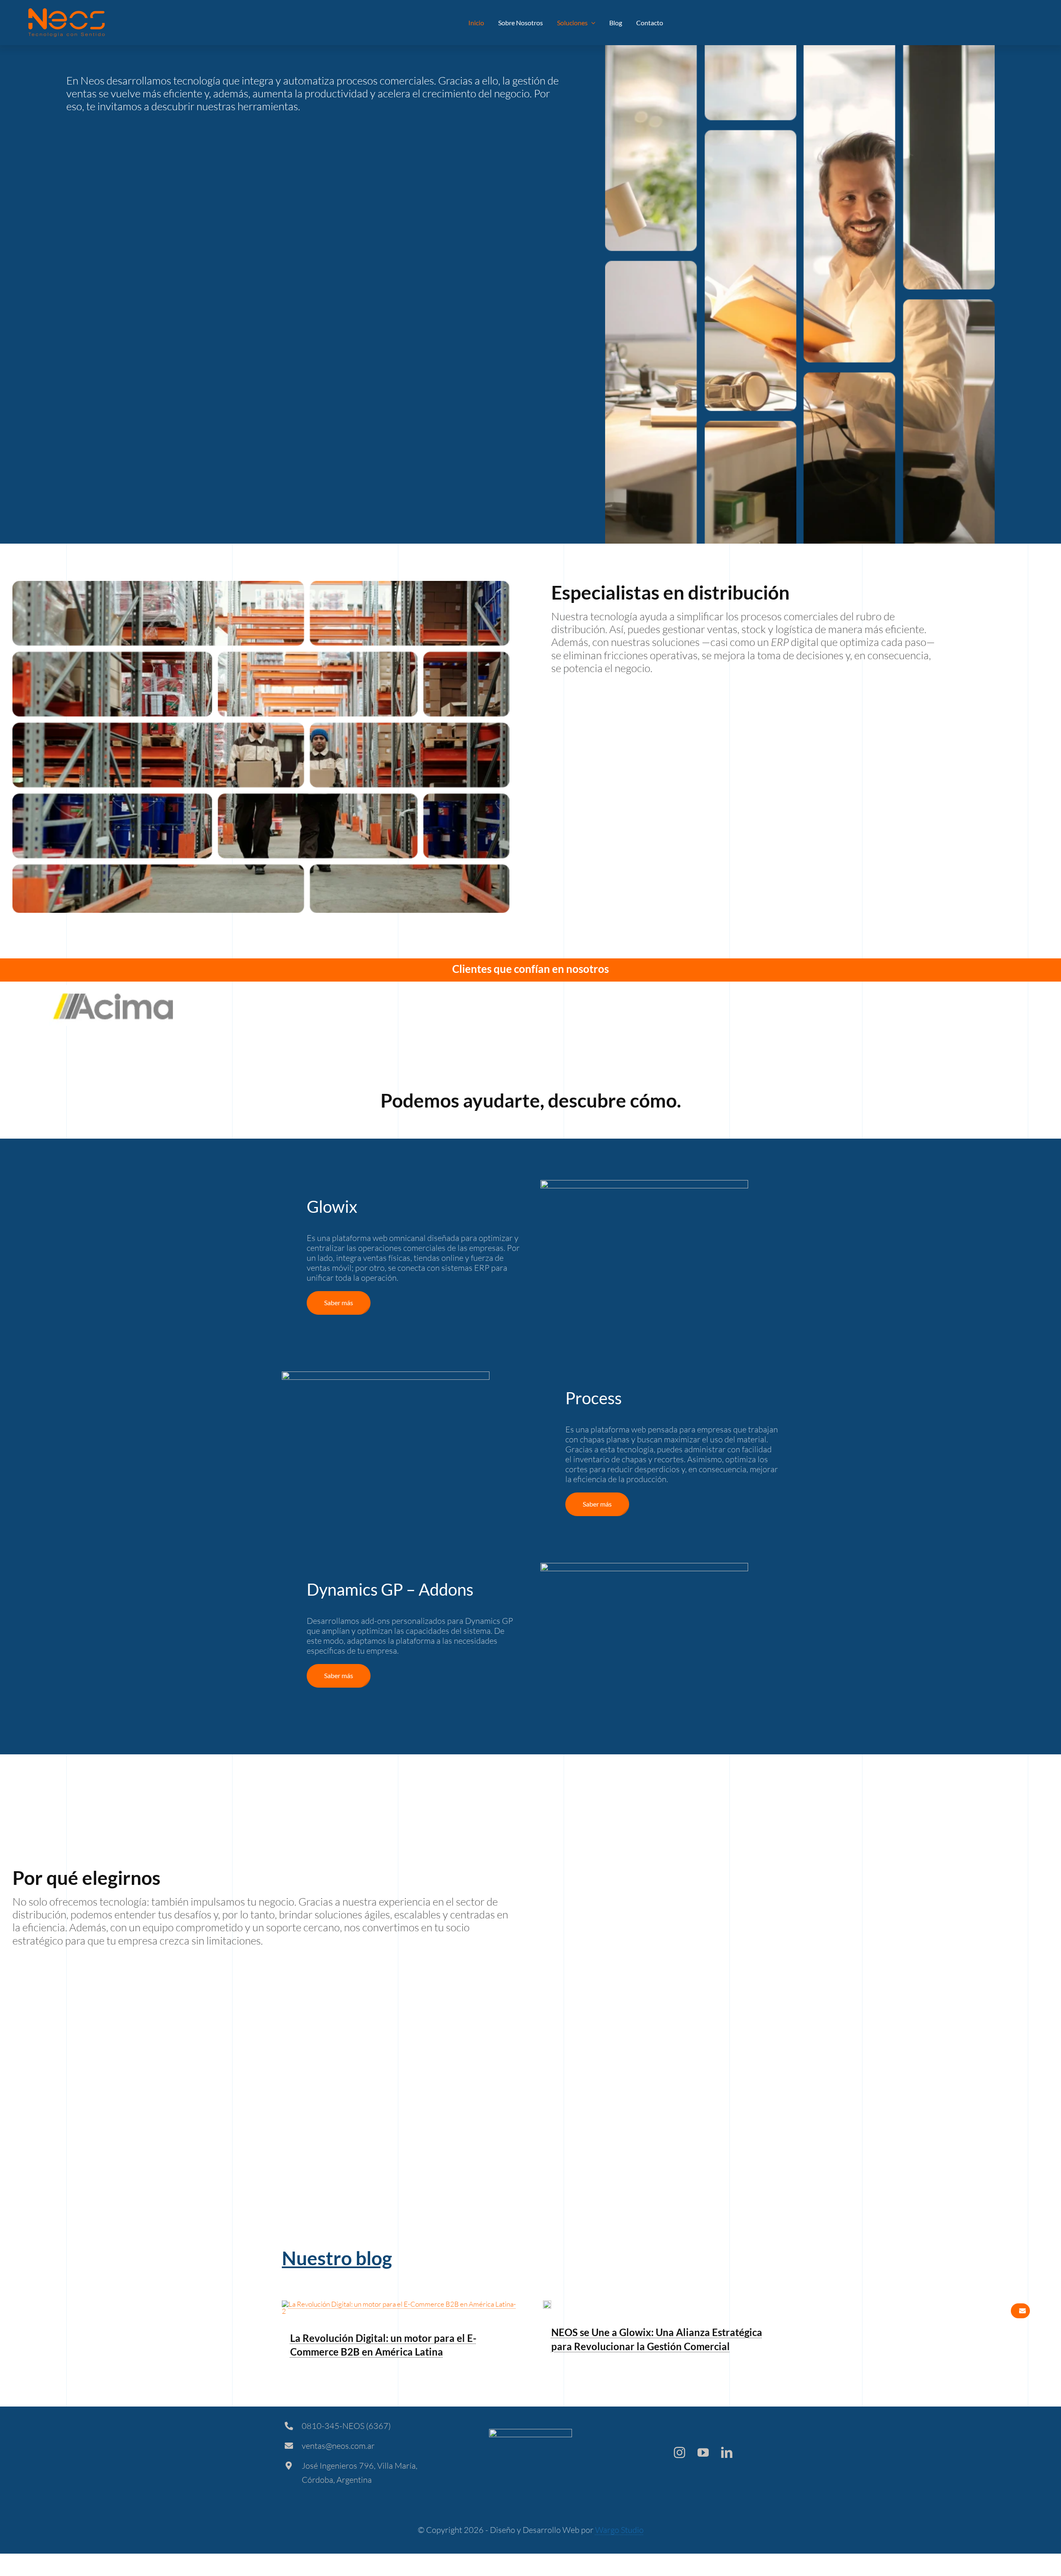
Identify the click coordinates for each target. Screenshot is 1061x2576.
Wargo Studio (619, 2530)
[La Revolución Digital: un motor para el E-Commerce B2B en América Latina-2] (400, 2304)
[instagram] (679, 2452)
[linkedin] (727, 2452)
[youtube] (703, 2452)
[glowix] (547, 2304)
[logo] (67, 12)
